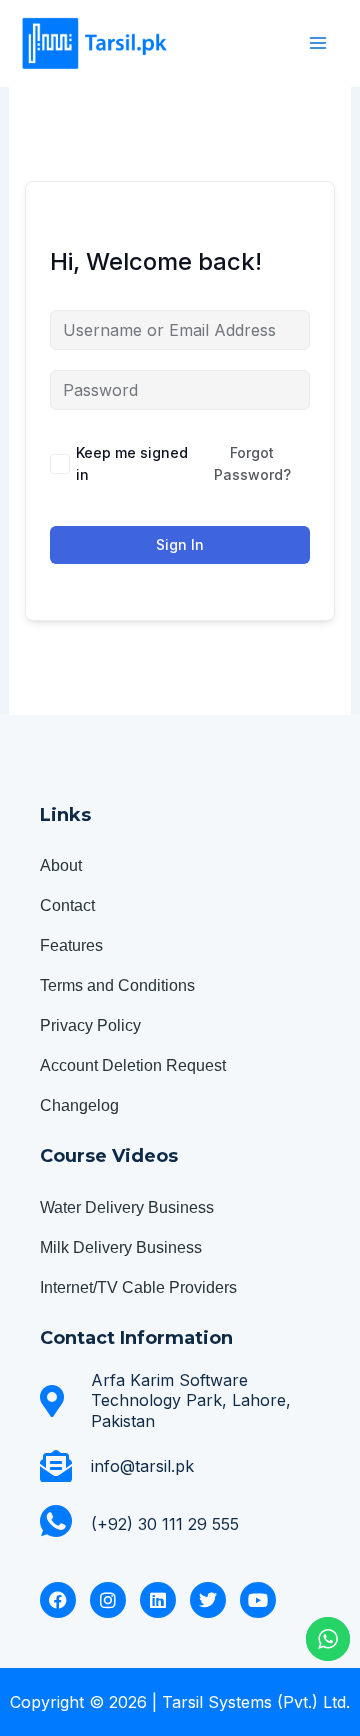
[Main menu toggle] (318, 43)
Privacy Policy (90, 1025)
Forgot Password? (252, 463)
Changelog (79, 1105)
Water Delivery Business (127, 1207)
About (61, 865)
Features (71, 945)
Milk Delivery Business (121, 1247)
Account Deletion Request (133, 1065)
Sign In (180, 544)
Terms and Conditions (117, 985)
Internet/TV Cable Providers (138, 1287)
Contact (67, 905)
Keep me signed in (132, 463)
